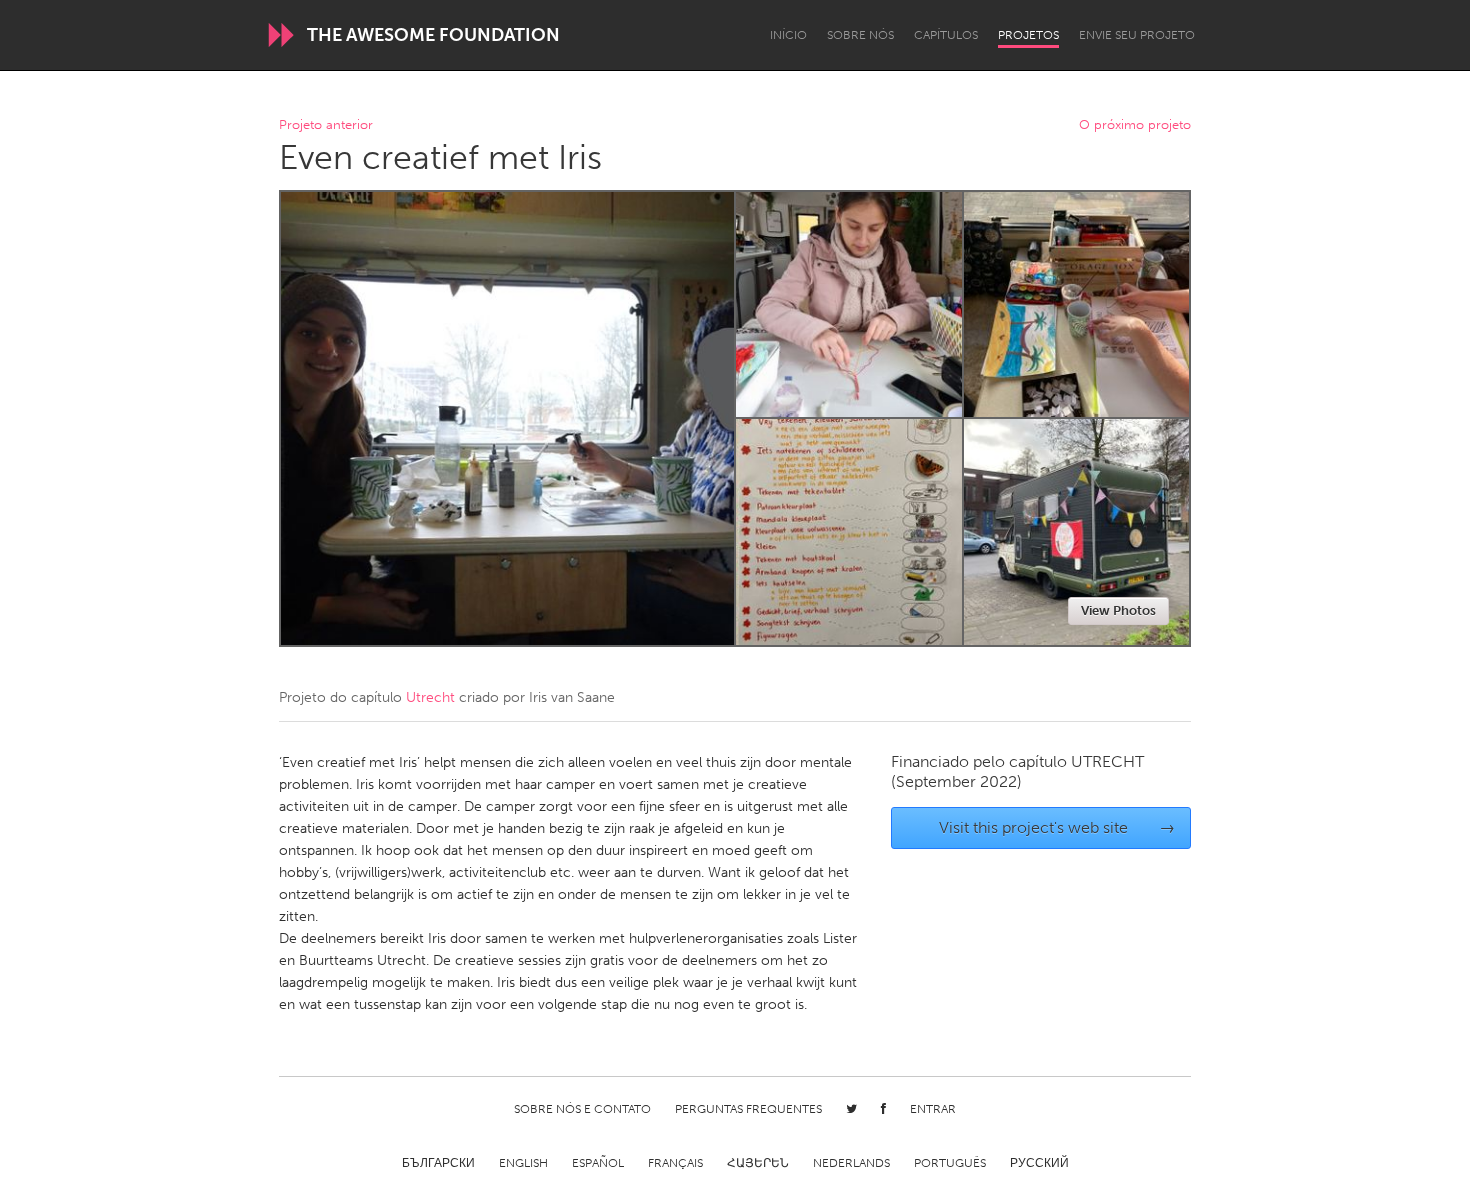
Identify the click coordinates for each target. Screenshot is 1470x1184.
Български (438, 1163)
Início (788, 35)
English (523, 1163)
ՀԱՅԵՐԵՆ (758, 1163)
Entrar (933, 1109)
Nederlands (851, 1163)
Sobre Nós (860, 35)
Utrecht (430, 697)
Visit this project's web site (1057, 827)
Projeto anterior (326, 125)
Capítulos (946, 35)
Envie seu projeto (1137, 35)
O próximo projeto (1135, 125)
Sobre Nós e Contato (582, 1109)
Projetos (1028, 35)
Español (598, 1163)
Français (675, 1163)
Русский (1039, 1163)
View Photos (1118, 610)
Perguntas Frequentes (748, 1109)
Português (950, 1163)
